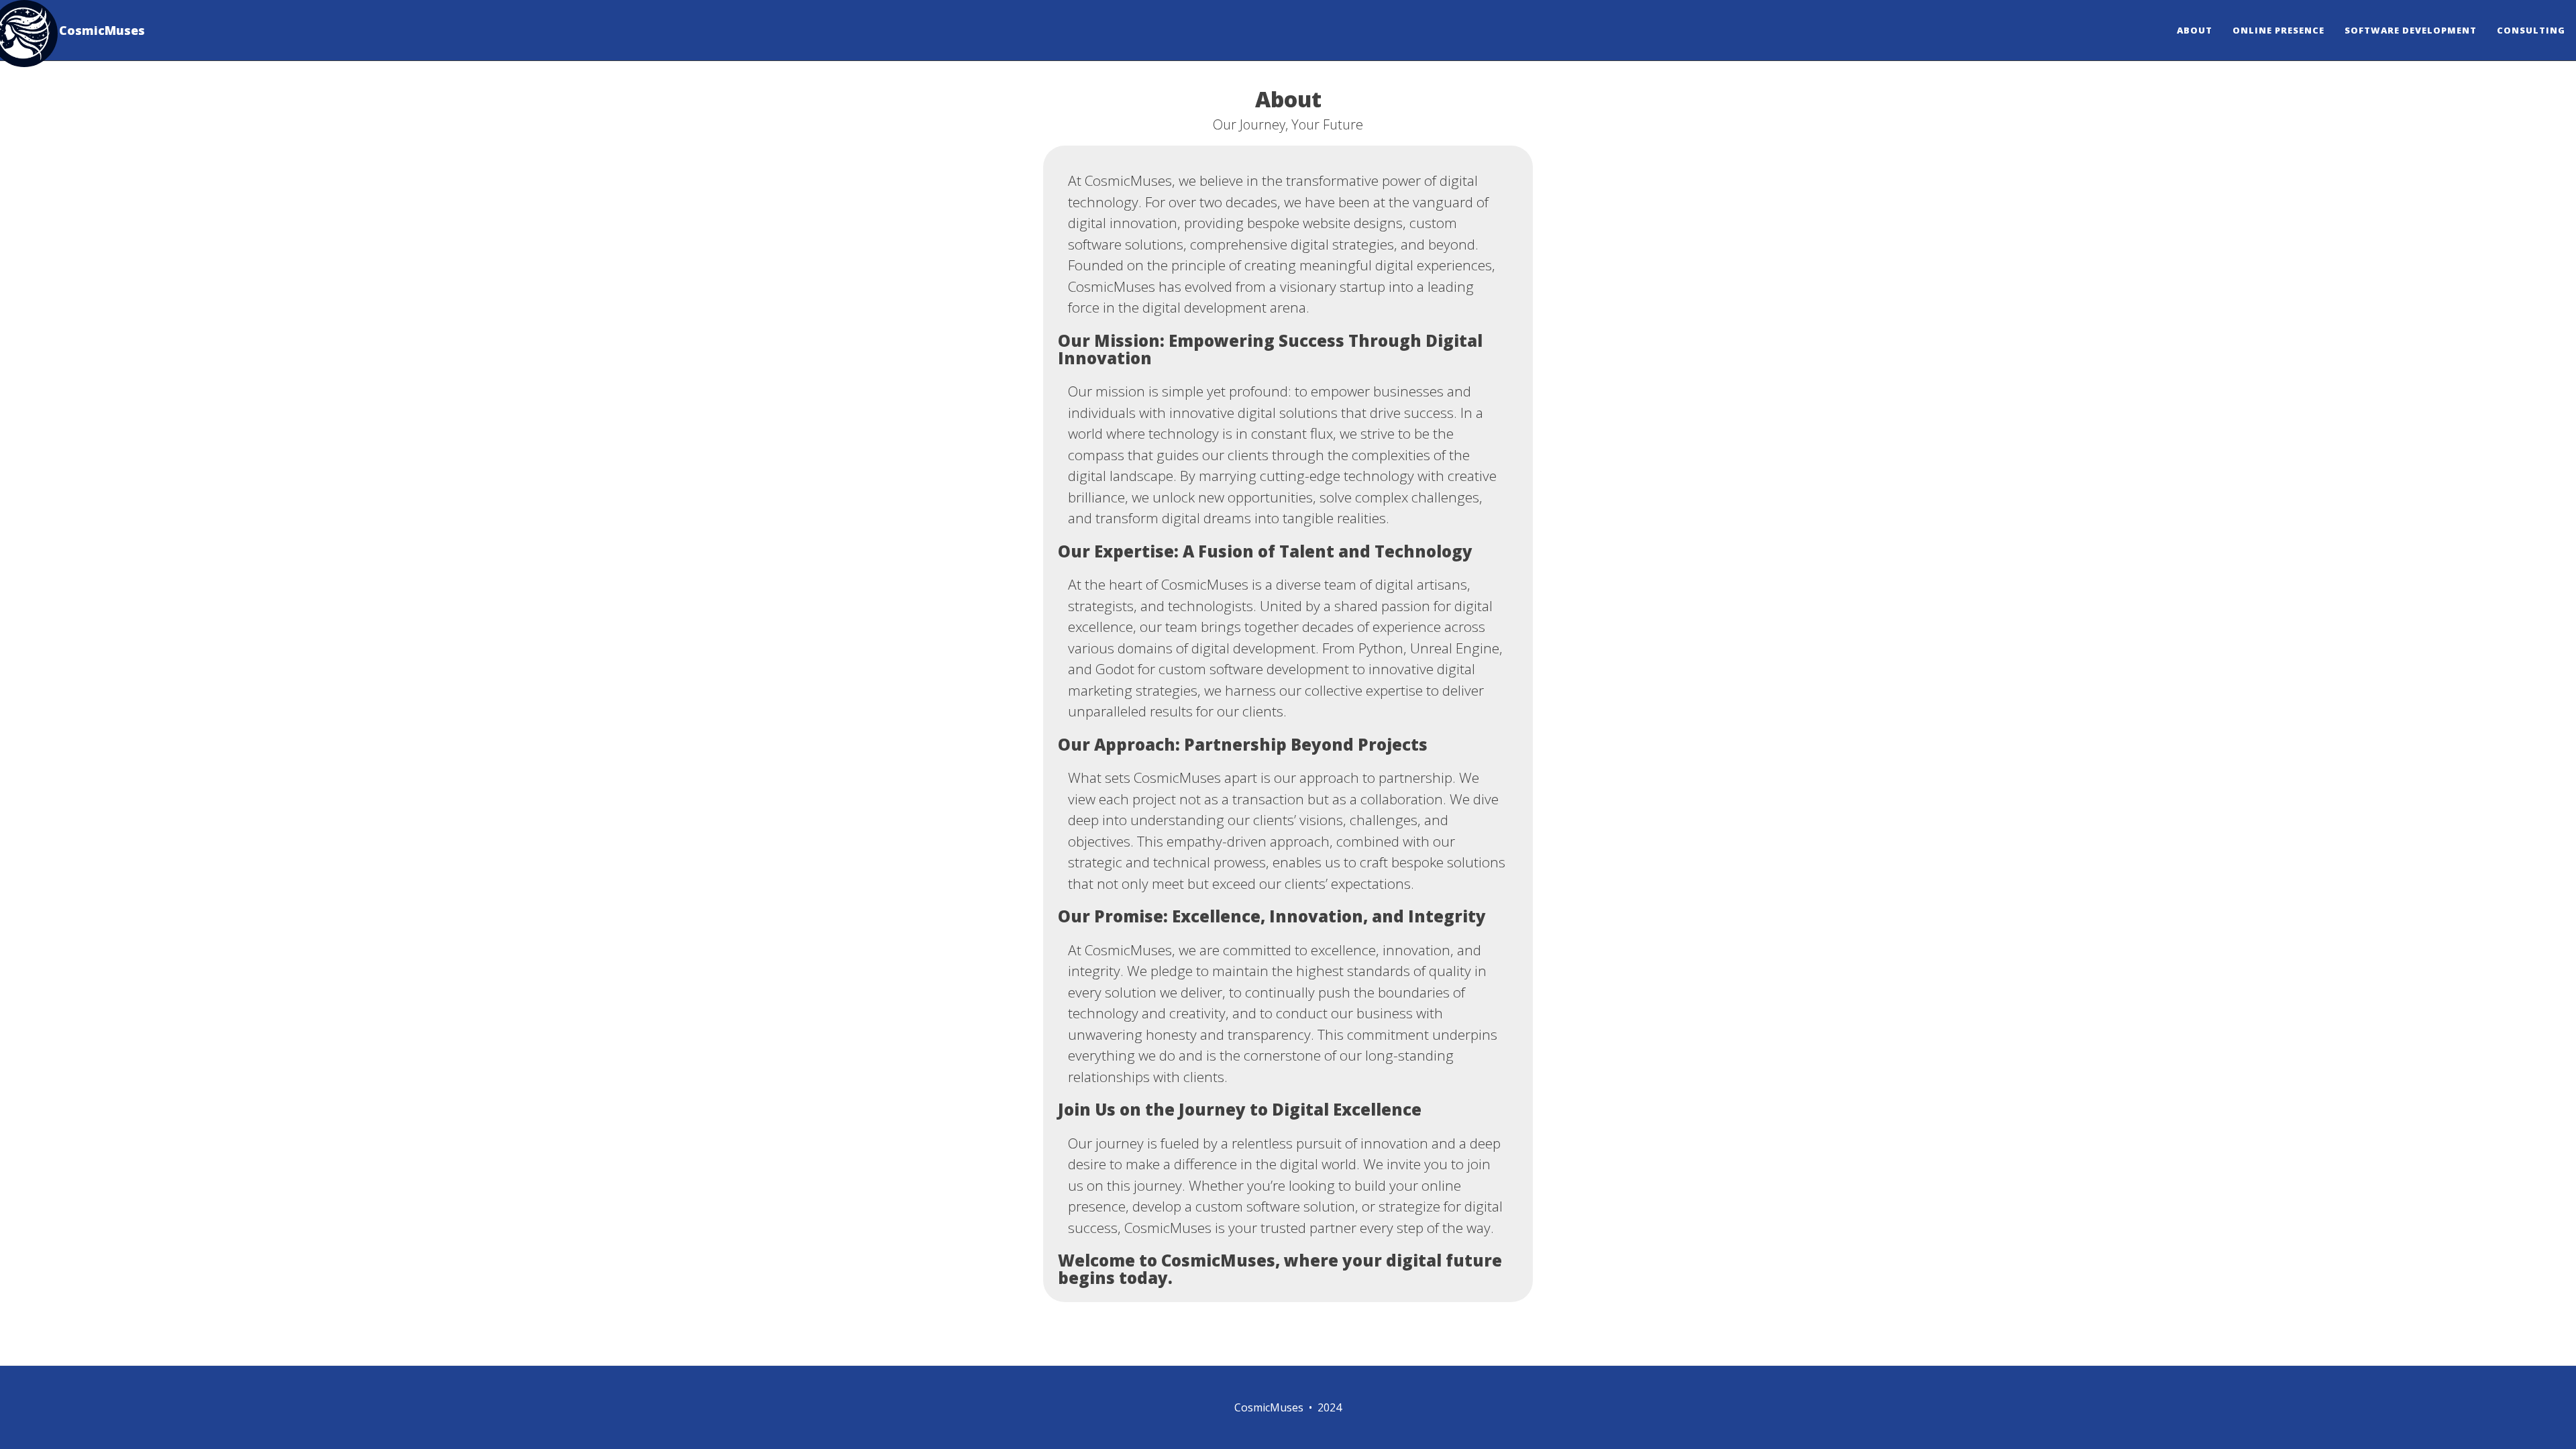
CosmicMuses (102, 30)
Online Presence (2278, 30)
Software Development (2411, 30)
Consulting (2531, 30)
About (2195, 30)
